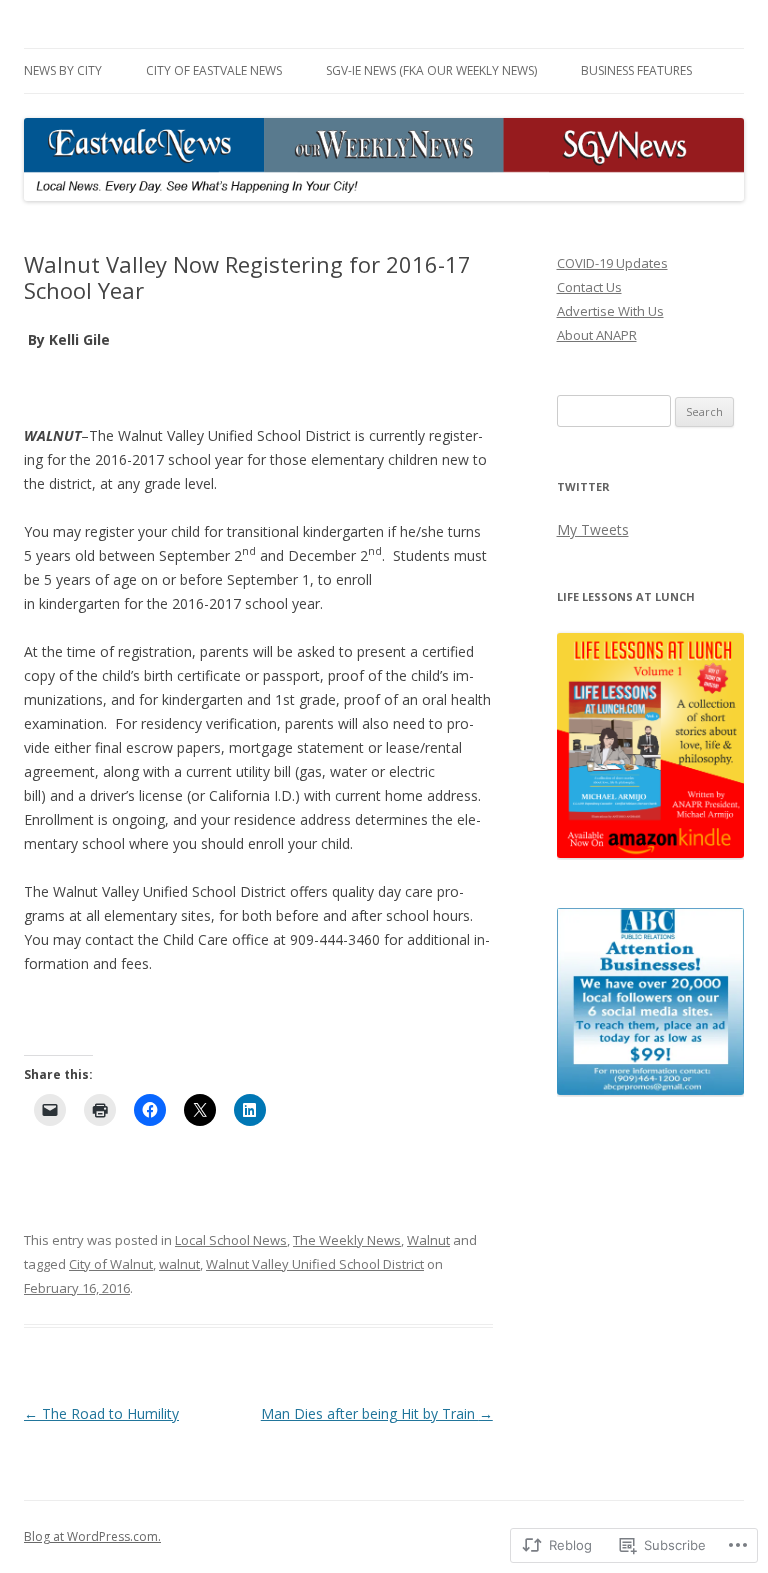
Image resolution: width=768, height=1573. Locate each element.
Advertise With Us (610, 311)
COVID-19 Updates (612, 263)
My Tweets (593, 529)
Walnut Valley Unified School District (315, 1264)
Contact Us (589, 287)
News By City (63, 70)
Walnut (428, 1240)
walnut (179, 1264)
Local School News (231, 1240)
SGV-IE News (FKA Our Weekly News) (431, 70)
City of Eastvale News (214, 70)
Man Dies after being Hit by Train (377, 1413)
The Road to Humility (101, 1413)
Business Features (636, 70)
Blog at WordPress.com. (92, 1536)
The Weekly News (347, 1240)
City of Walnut (111, 1264)
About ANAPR (597, 335)
